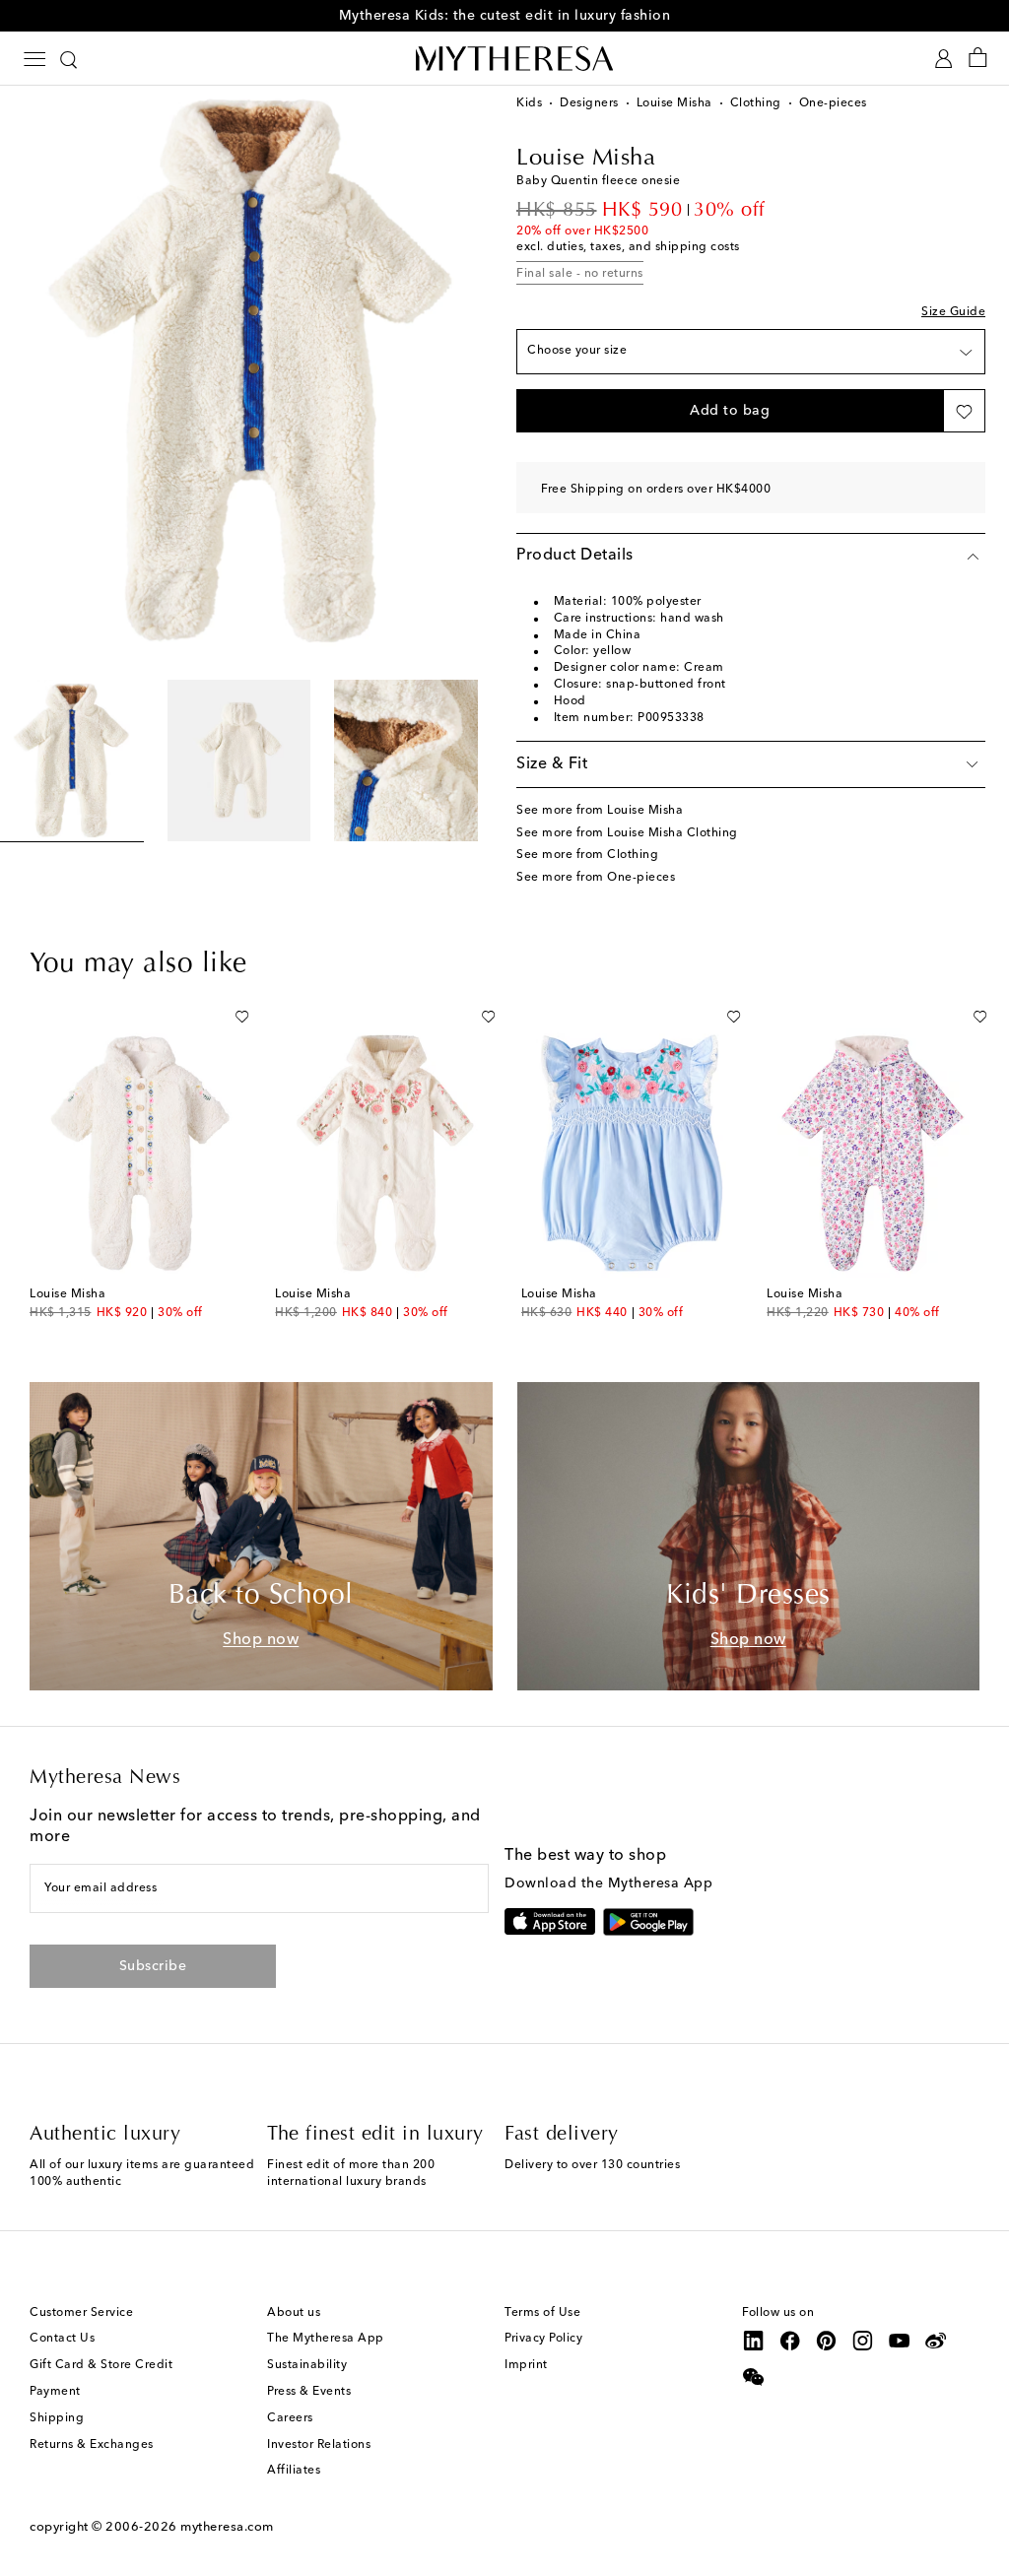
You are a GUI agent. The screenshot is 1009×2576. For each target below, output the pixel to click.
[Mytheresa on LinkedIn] (754, 2341)
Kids (529, 103)
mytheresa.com (227, 2527)
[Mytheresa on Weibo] (936, 2341)
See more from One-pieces (596, 878)
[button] (730, 411)
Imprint (526, 2365)
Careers (290, 2418)
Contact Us (62, 2339)
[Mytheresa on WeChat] (754, 2377)
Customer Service (81, 2313)
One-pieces (833, 103)
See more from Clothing (587, 855)
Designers (589, 103)
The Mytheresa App (326, 2339)
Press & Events (309, 2392)
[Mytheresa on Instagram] (863, 2341)
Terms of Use (542, 2313)
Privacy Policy (543, 2339)
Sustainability (307, 2365)
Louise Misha (674, 103)
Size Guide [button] (953, 312)
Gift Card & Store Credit (101, 2365)
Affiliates (294, 2471)
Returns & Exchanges (92, 2445)
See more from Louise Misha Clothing (627, 833)
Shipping (57, 2418)
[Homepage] (504, 58)
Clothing (756, 103)
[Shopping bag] (978, 59)
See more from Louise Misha (600, 811)
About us (294, 2313)
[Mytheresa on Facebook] (790, 2341)
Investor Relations (319, 2445)
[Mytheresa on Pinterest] (827, 2341)
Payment (55, 2392)
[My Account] (943, 59)
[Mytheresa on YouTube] (900, 2341)
